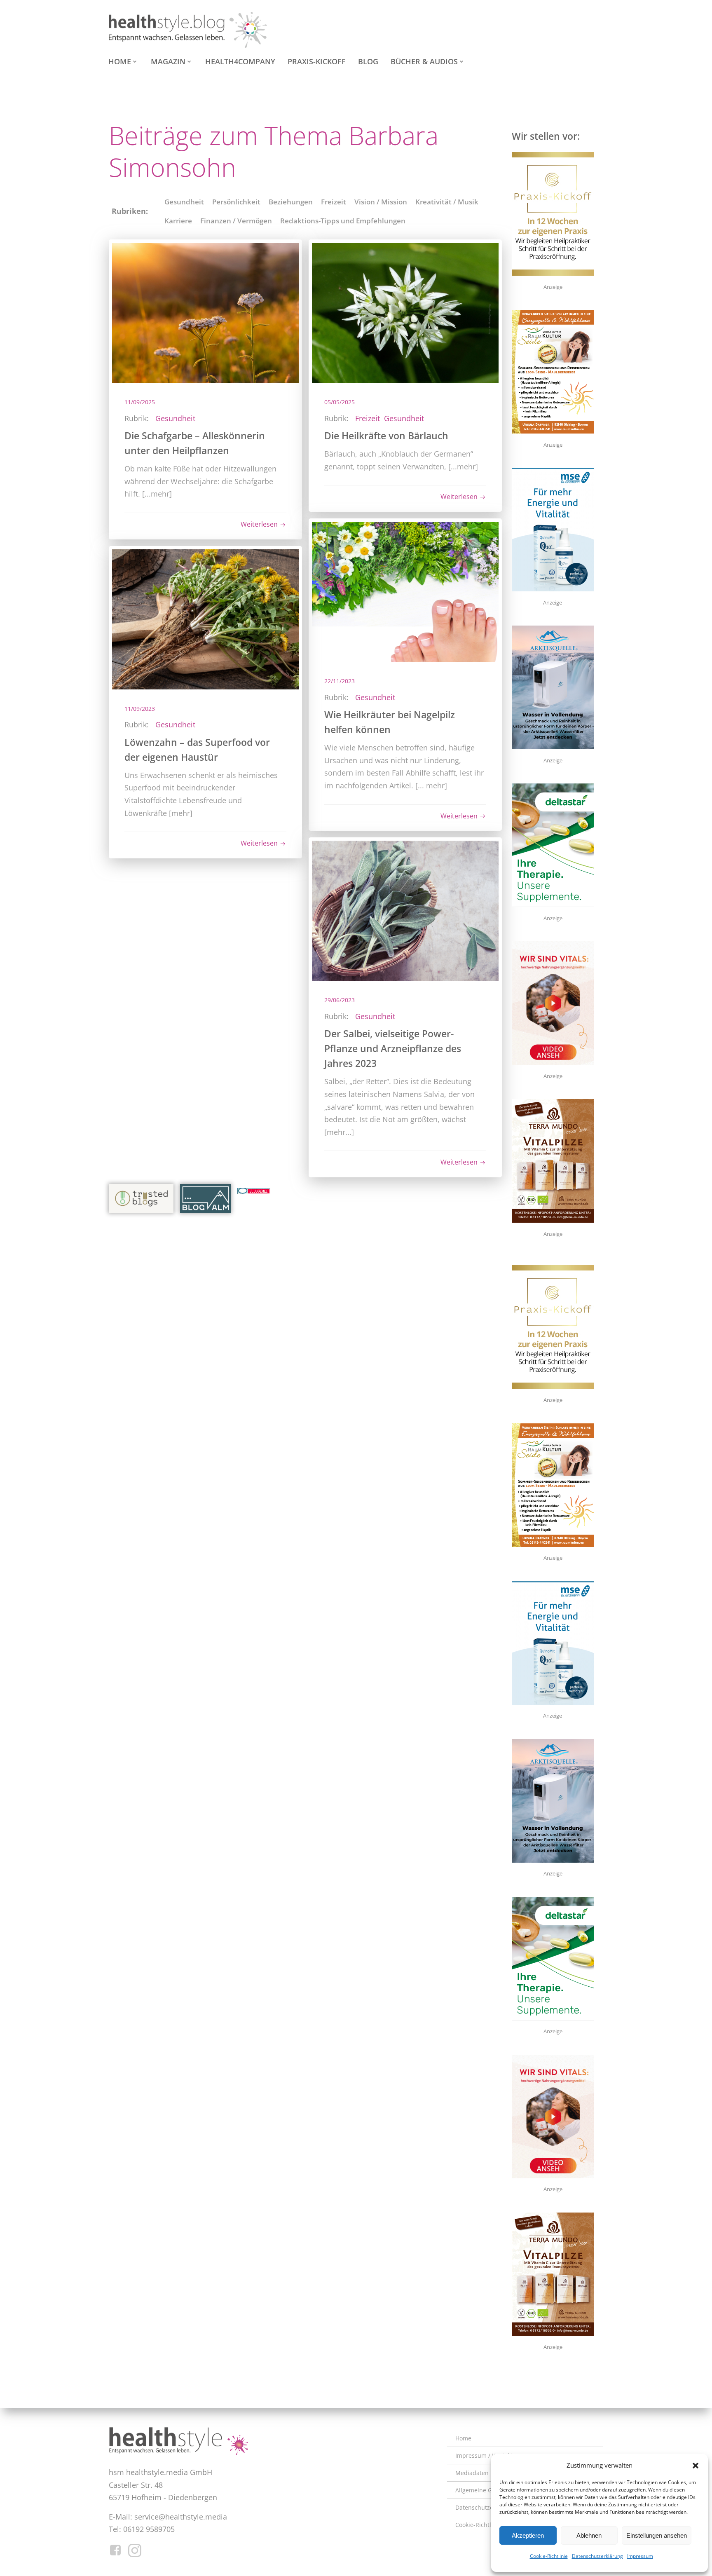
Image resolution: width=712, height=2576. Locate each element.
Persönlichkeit (236, 202)
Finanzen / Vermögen (236, 221)
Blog (368, 61)
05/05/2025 (340, 402)
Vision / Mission (381, 202)
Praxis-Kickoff (317, 61)
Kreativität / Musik (447, 202)
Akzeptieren (528, 2535)
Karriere (178, 221)
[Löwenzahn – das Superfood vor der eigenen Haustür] (205, 618)
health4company (240, 61)
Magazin (168, 61)
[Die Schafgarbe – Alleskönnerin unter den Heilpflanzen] (205, 312)
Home (120, 61)
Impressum (640, 2556)
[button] (696, 2466)
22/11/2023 (340, 681)
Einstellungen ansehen (657, 2535)
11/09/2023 (140, 709)
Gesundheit (184, 202)
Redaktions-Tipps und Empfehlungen (343, 221)
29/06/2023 (340, 1000)
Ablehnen (589, 2535)
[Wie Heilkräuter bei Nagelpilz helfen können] (405, 591)
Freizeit (334, 202)
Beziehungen (291, 202)
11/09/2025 (140, 402)
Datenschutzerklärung (597, 2556)
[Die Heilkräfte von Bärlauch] (405, 312)
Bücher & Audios (424, 61)
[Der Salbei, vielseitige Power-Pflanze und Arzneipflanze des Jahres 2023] (405, 910)
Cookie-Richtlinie (549, 2556)
